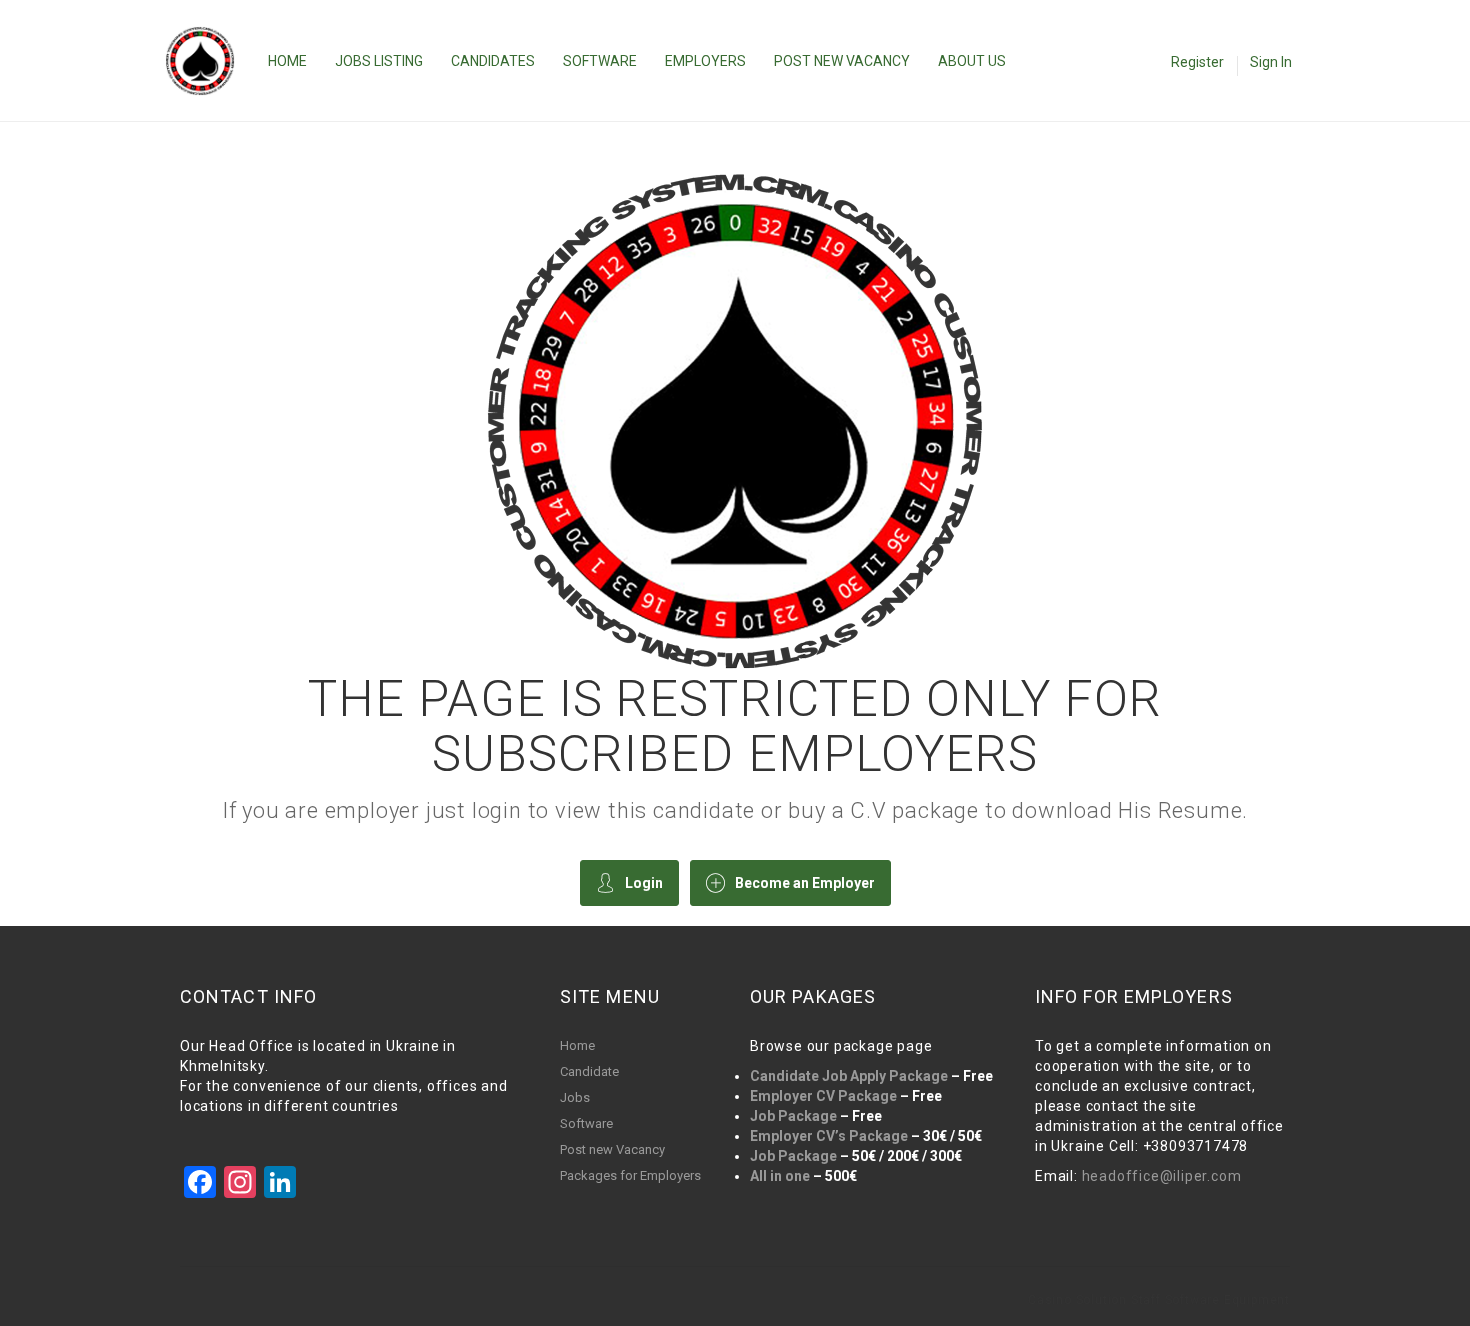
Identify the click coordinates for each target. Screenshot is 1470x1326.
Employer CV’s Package (829, 1136)
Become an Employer (805, 883)
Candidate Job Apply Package (849, 1076)
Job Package (793, 1116)
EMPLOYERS (705, 61)
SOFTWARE (600, 61)
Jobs (575, 1097)
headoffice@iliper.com (1162, 1176)
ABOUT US (972, 61)
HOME (287, 61)
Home (577, 1045)
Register (1197, 62)
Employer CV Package (823, 1096)
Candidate (589, 1071)
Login (644, 883)
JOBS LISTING (379, 61)
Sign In (1271, 62)
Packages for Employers (630, 1175)
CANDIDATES (493, 61)
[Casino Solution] (210, 61)
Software (586, 1123)
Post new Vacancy (612, 1149)
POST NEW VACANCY (842, 61)
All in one (780, 1176)
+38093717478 (1196, 1146)
